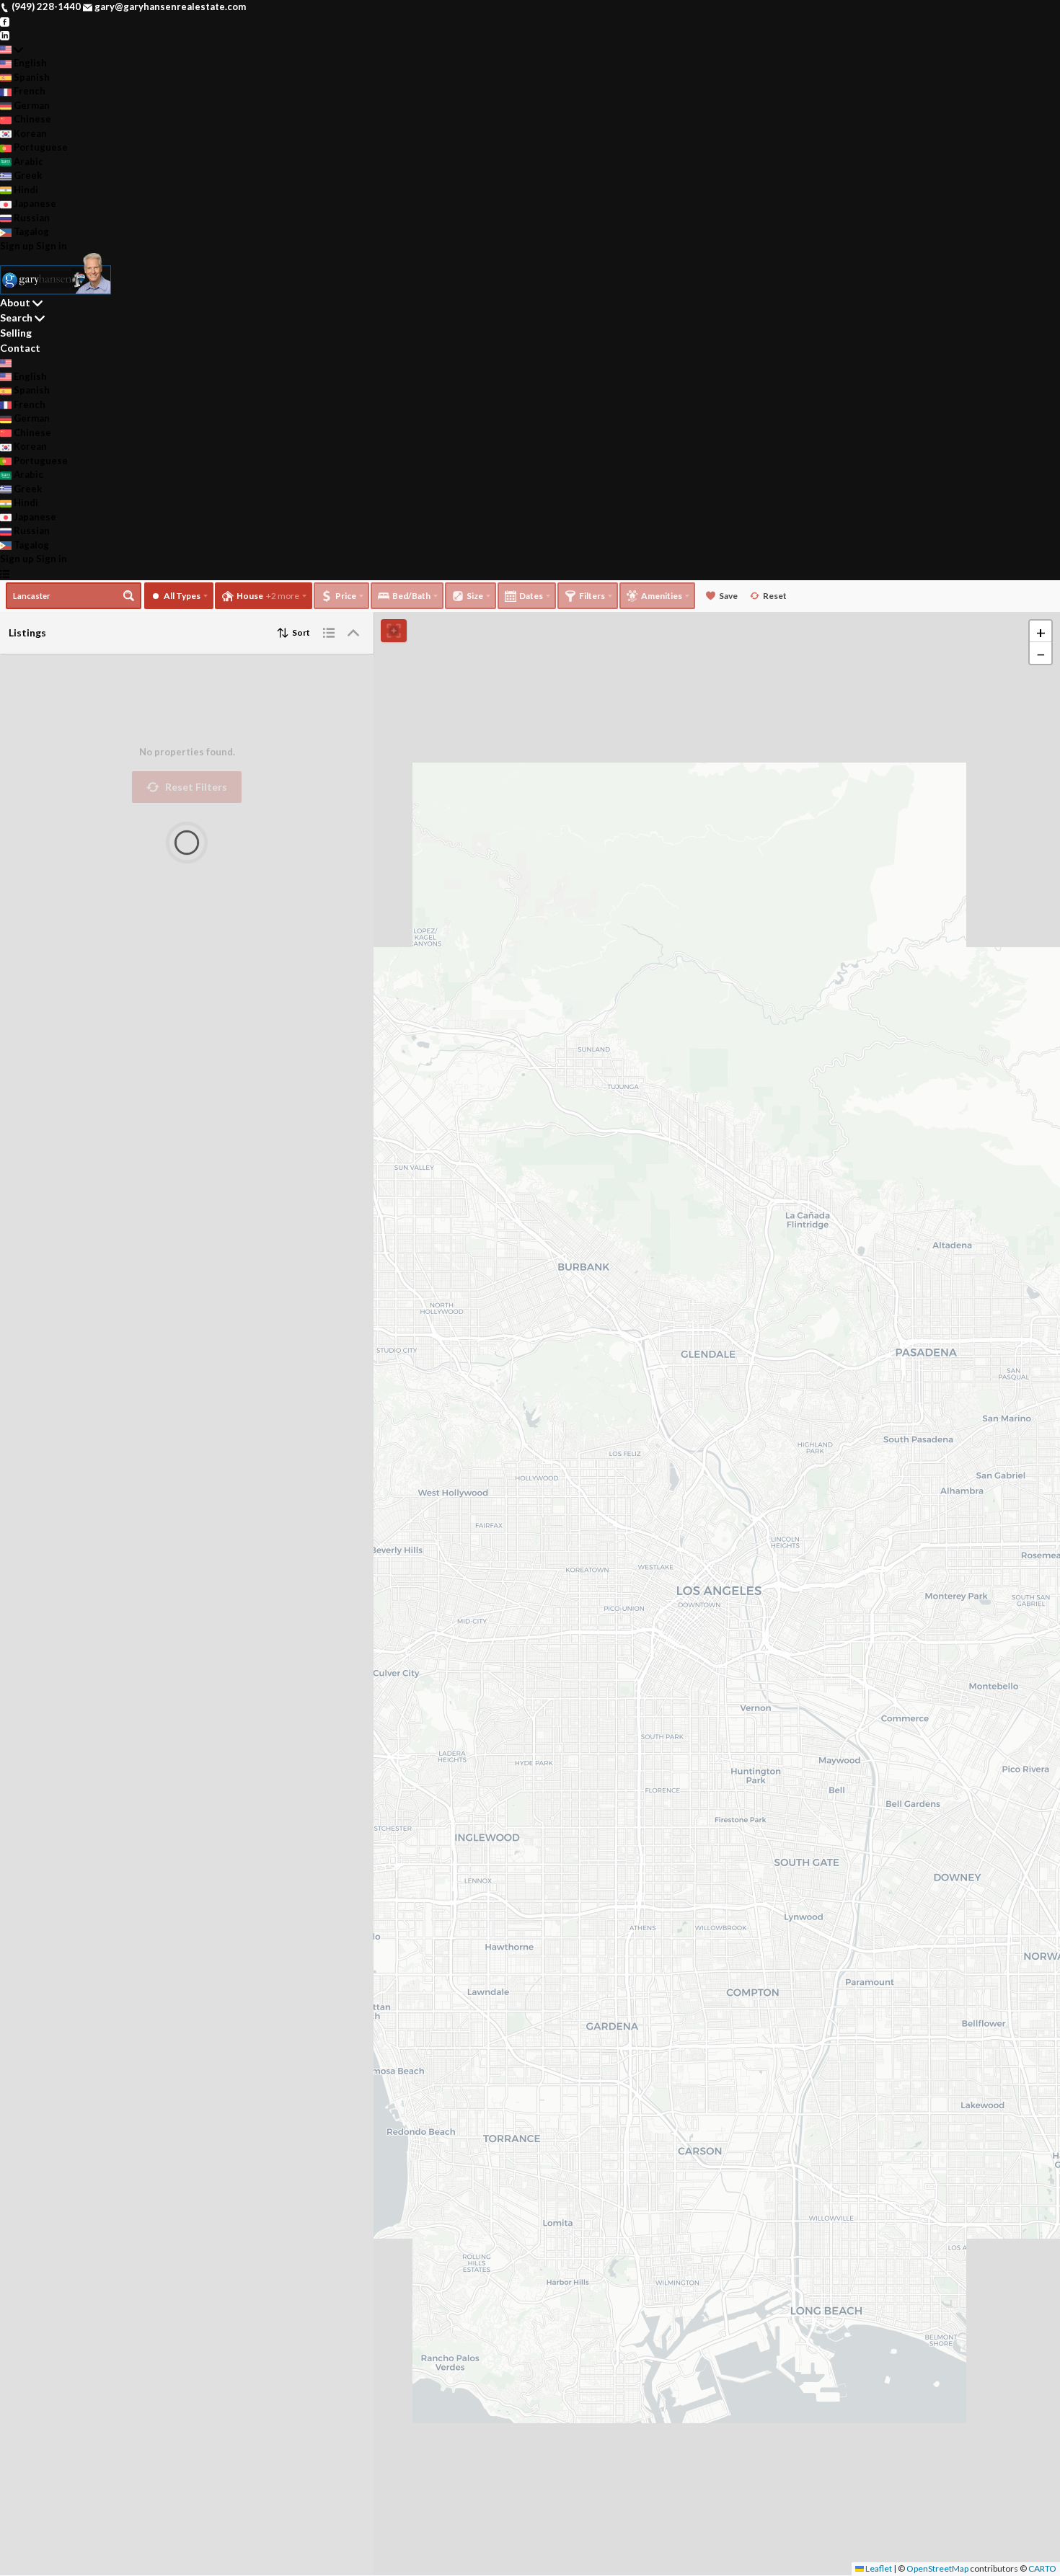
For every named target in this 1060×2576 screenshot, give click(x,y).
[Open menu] (5, 574)
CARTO (1042, 2568)
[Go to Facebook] (5, 21)
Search (16, 317)
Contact (20, 348)
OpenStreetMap (937, 2568)
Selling (16, 333)
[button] (1041, 631)
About (15, 302)
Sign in (52, 246)
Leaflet (878, 2568)
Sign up (17, 246)
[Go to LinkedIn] (5, 35)
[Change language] (12, 50)
